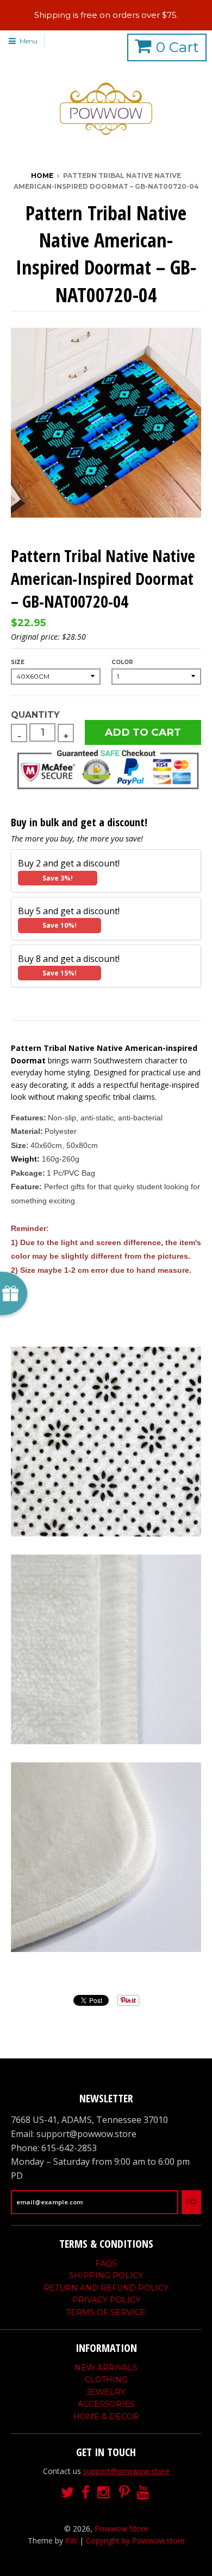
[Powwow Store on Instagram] (104, 2493)
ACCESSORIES (106, 2404)
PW (71, 2540)
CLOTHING (106, 2380)
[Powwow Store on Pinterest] (124, 2493)
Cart (177, 47)
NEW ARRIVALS (106, 2368)
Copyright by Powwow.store (135, 2540)
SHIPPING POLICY (106, 2275)
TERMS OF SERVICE (106, 2312)
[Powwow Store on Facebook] (86, 2493)
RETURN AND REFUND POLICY (106, 2288)
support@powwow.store (126, 2471)
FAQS (106, 2263)
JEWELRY (106, 2392)
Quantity (35, 715)
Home (42, 176)
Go (191, 2202)
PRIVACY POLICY (106, 2300)
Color (122, 662)
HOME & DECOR (106, 2416)
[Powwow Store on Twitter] (67, 2493)
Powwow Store (121, 2529)
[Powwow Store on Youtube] (144, 2493)
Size (18, 662)
